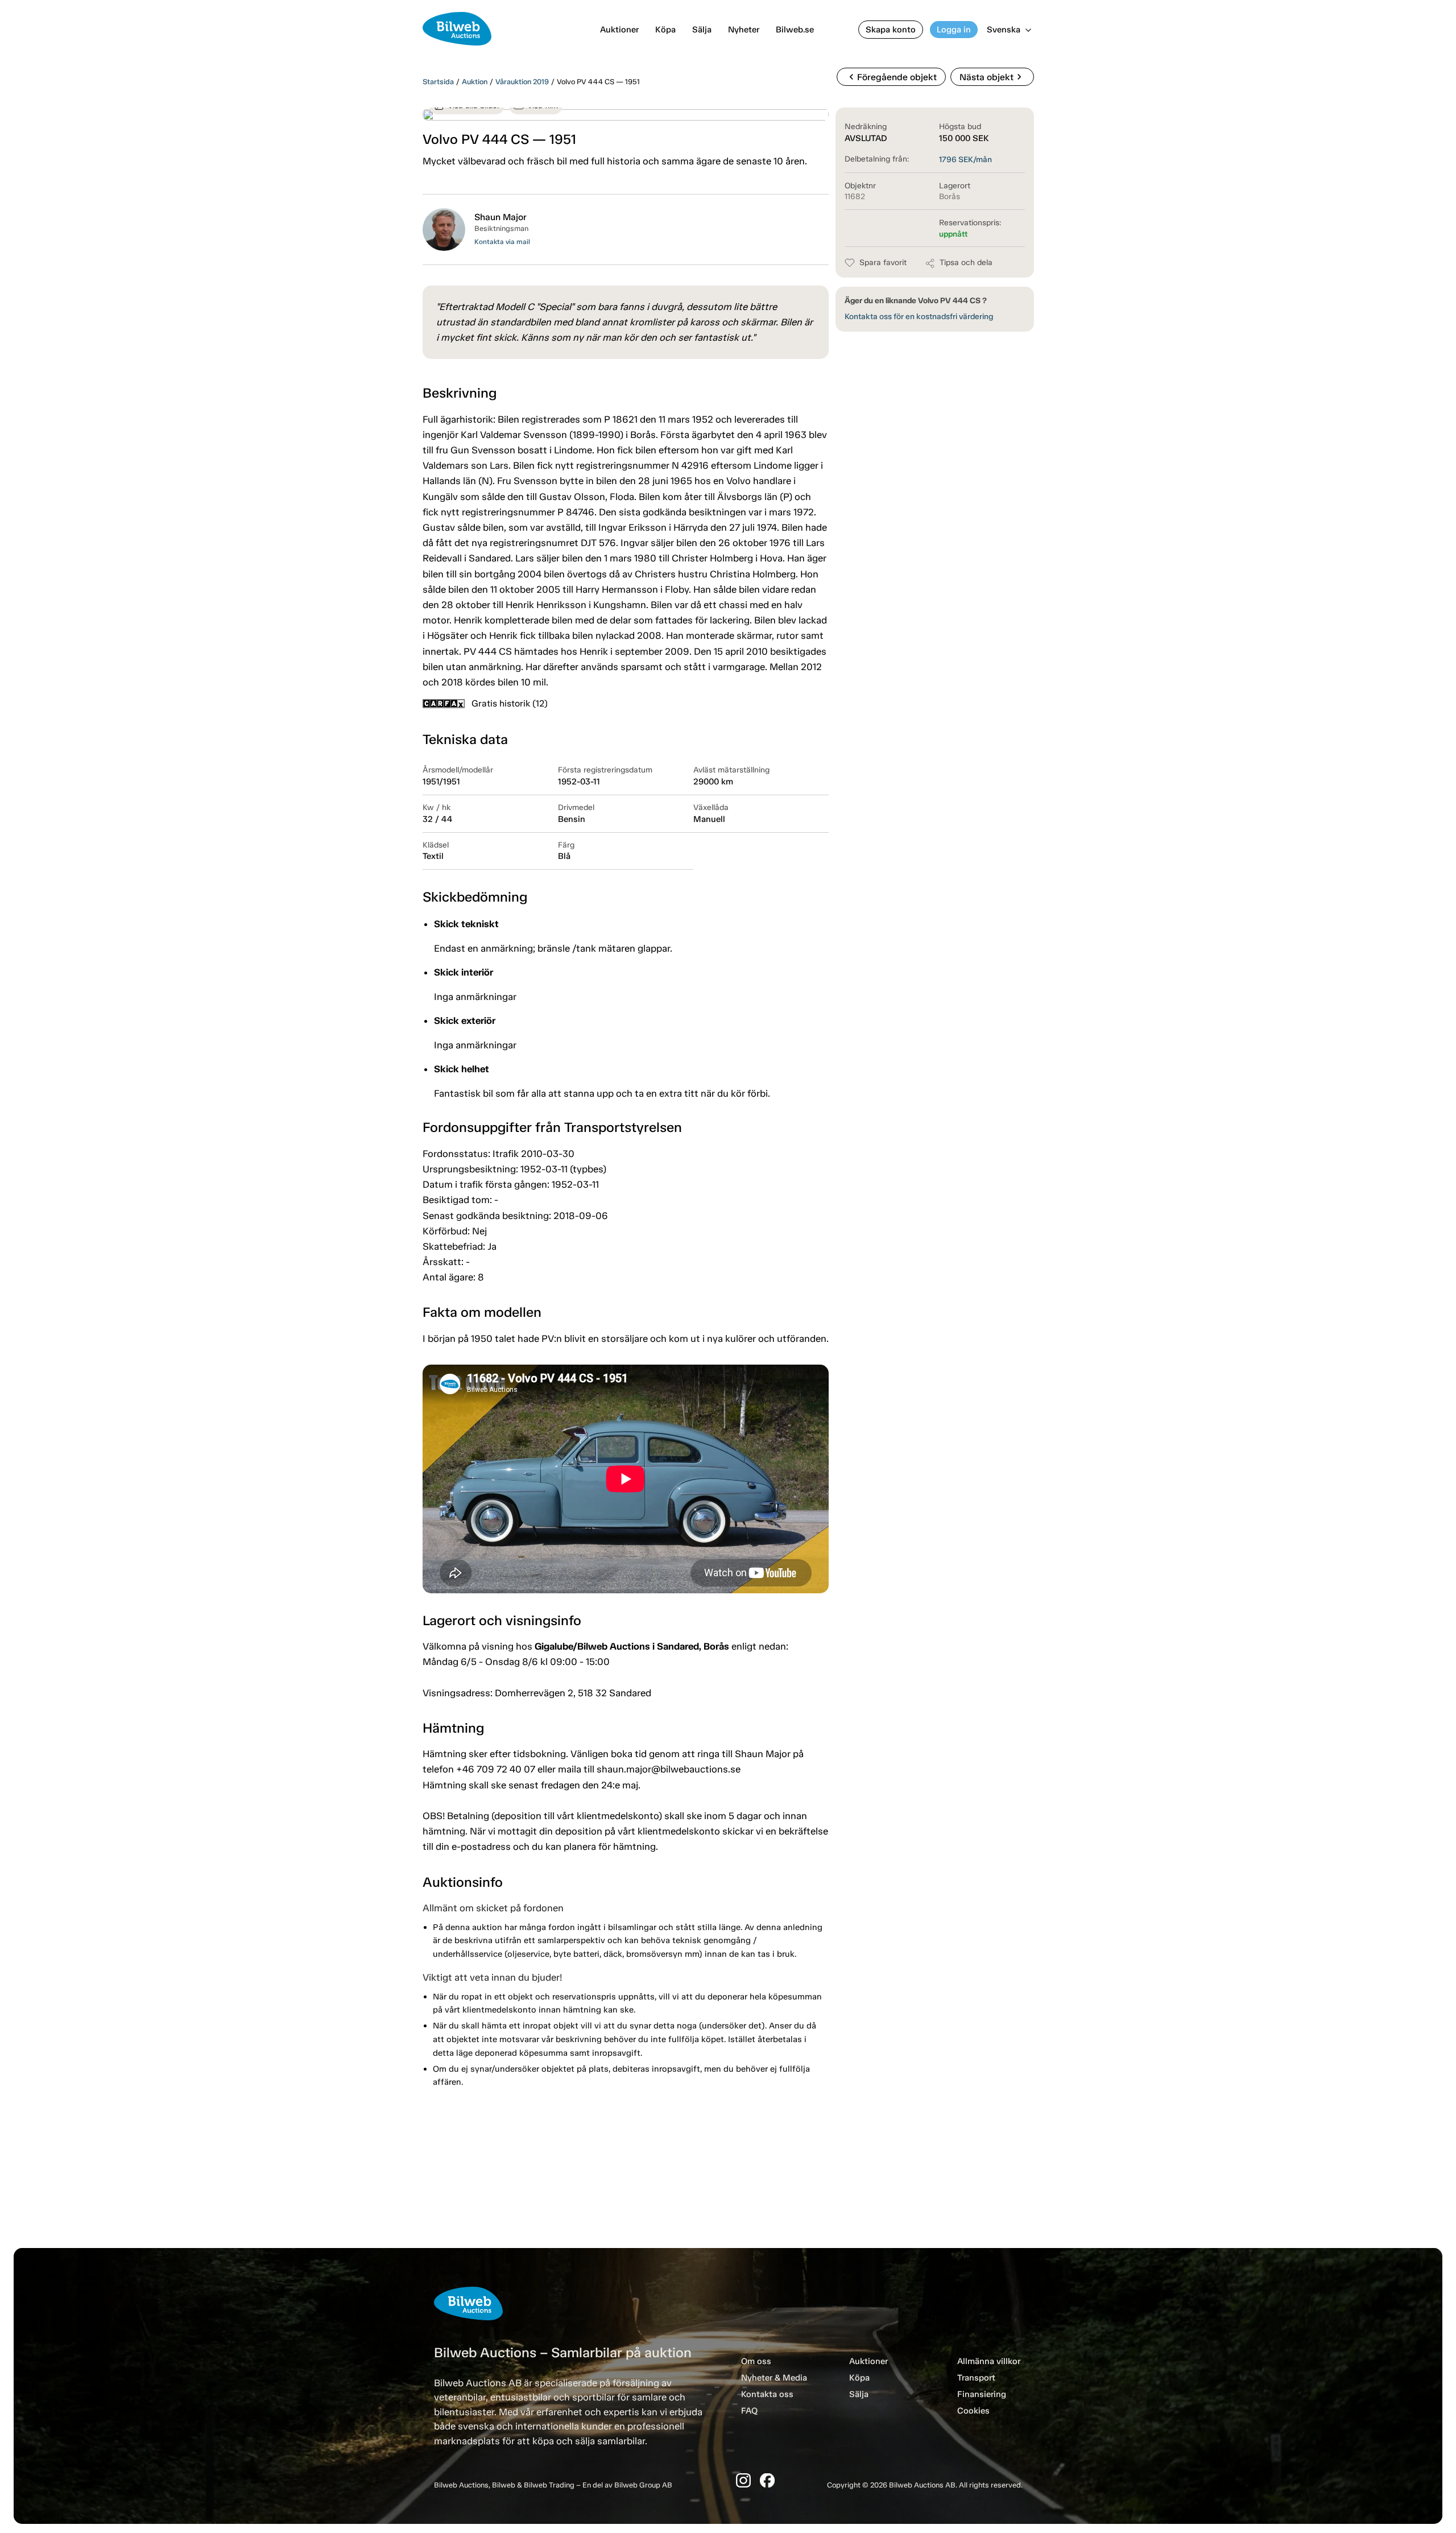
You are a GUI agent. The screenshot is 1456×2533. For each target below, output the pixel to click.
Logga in (954, 30)
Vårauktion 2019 (522, 82)
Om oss (756, 2361)
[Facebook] (767, 2480)
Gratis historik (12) (510, 703)
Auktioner (619, 30)
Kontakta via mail (502, 242)
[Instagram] (743, 2480)
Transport (976, 2378)
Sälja (702, 30)
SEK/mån (965, 160)
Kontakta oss (767, 2394)
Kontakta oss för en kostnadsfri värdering (919, 317)
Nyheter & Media (774, 2378)
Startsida (438, 82)
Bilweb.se (795, 30)
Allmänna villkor (989, 2361)
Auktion (475, 82)
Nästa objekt (992, 77)
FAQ (749, 2411)
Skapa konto (891, 30)
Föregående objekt (891, 77)
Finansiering (982, 2394)
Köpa (665, 30)
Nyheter (744, 30)
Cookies (973, 2411)
